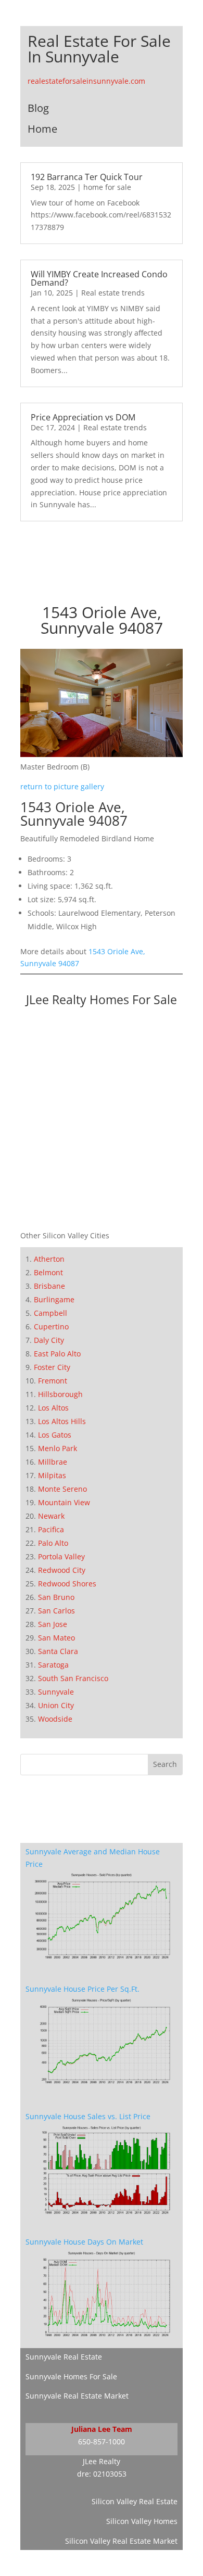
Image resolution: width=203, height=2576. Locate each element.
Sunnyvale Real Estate (64, 2357)
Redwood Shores (67, 1584)
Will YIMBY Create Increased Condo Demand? (99, 278)
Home (42, 129)
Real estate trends (113, 293)
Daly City (49, 1340)
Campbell (50, 1313)
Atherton (49, 1259)
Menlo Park (58, 1448)
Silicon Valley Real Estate (135, 2501)
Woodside (55, 1719)
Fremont (53, 1381)
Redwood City (62, 1570)
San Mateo (56, 1638)
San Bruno (56, 1597)
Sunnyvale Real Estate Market (77, 2396)
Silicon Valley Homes (142, 2521)
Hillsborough (60, 1394)
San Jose (53, 1624)
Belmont (48, 1272)
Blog (38, 108)
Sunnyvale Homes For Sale (71, 2376)
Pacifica (51, 1529)
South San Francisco (73, 1678)
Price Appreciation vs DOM (83, 417)
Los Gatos (55, 1435)
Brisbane (49, 1286)
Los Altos (53, 1408)
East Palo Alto (57, 1354)
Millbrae (53, 1462)
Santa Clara (58, 1651)
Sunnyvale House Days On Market (84, 2242)
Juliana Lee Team (102, 2429)
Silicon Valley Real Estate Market (121, 2541)
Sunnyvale (56, 1692)
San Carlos (56, 1611)
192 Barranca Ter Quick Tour (87, 177)
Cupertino (51, 1327)
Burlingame (54, 1299)
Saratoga (53, 1665)
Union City (56, 1705)
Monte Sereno (62, 1489)
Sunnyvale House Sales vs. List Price (88, 2116)
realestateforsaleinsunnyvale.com (86, 81)
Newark (51, 1516)
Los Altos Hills (62, 1421)
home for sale (107, 187)
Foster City (52, 1367)
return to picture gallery (62, 786)
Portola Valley (61, 1556)
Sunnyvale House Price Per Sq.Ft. (83, 1989)
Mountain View (64, 1502)
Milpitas (52, 1475)
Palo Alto (53, 1543)
